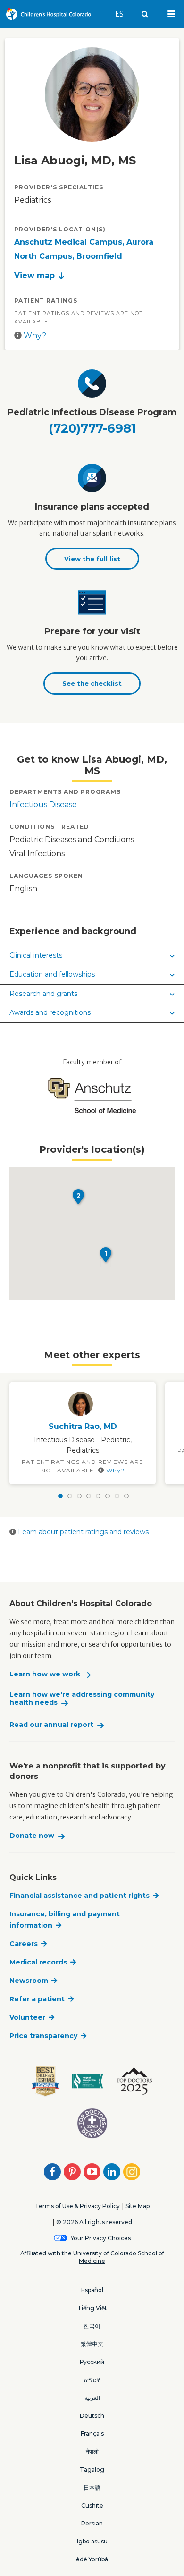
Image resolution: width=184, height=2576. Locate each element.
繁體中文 (92, 2344)
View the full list (92, 559)
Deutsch (92, 2416)
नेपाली (92, 2452)
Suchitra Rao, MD (83, 1426)
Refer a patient (37, 1999)
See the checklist (92, 683)
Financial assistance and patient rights (79, 1896)
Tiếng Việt (92, 2308)
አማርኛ (92, 2380)
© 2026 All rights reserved (94, 2222)
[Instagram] (132, 2172)
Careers (24, 1944)
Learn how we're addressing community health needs (82, 1699)
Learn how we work (45, 1674)
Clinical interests (36, 955)
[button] (106, 1255)
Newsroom (29, 1981)
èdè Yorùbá (92, 2559)
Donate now (32, 1836)
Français (92, 2434)
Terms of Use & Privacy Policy (77, 2206)
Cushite (92, 2505)
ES (124, 14)
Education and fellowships (52, 974)
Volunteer (27, 2017)
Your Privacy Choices (101, 2238)
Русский (92, 2362)
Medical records (38, 1962)
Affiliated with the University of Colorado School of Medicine (92, 2257)
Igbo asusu (92, 2541)
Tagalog (92, 2470)
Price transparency (43, 2036)
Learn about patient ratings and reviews (82, 1532)
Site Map (138, 2206)
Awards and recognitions (50, 1012)
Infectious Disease (43, 804)
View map (34, 276)
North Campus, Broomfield (68, 256)
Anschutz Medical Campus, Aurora (84, 242)
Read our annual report (51, 1725)
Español (92, 2290)
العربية (92, 2398)
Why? (34, 336)
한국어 (92, 2326)
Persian (92, 2523)
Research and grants (43, 994)
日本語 (92, 2487)
